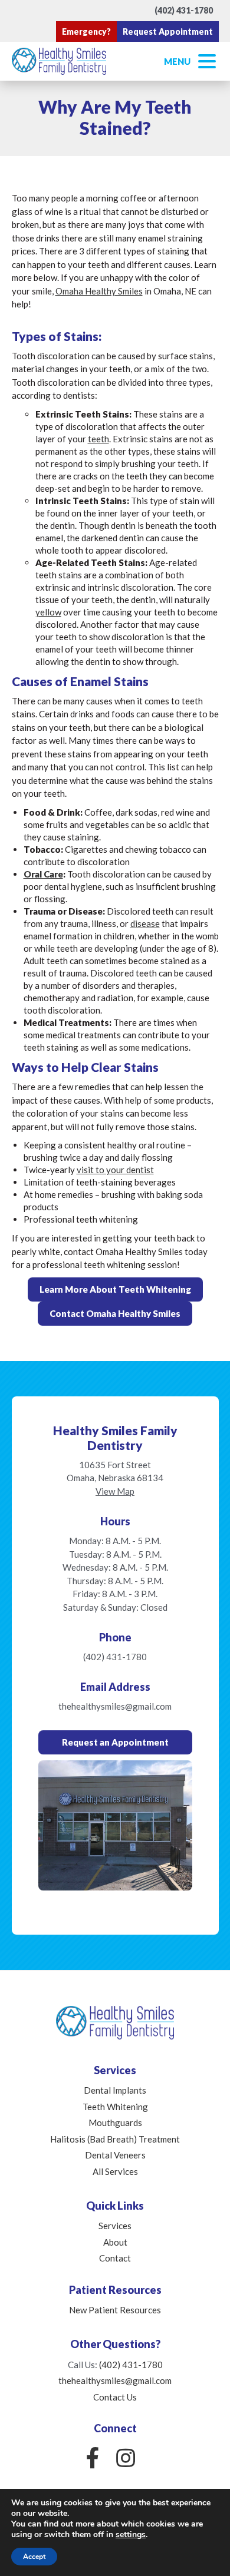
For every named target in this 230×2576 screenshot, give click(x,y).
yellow (48, 612)
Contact (115, 2258)
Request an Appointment (115, 1742)
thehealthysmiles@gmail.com (115, 1706)
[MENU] (207, 61)
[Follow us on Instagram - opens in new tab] (126, 2458)
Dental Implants (115, 2090)
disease (145, 923)
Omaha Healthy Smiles (99, 291)
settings (131, 2535)
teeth (98, 439)
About (115, 2242)
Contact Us (115, 2397)
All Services (115, 2171)
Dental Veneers (115, 2155)
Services (115, 2226)
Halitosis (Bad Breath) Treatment (115, 2139)
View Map (115, 1491)
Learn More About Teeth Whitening (115, 1289)
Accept (34, 2557)
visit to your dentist (115, 1170)
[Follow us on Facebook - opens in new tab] (93, 2458)
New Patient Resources (115, 2310)
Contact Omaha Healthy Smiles (115, 1313)
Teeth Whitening (115, 2107)
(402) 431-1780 (184, 10)
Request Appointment (168, 32)
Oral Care (43, 874)
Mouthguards (115, 2123)
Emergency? (86, 32)
